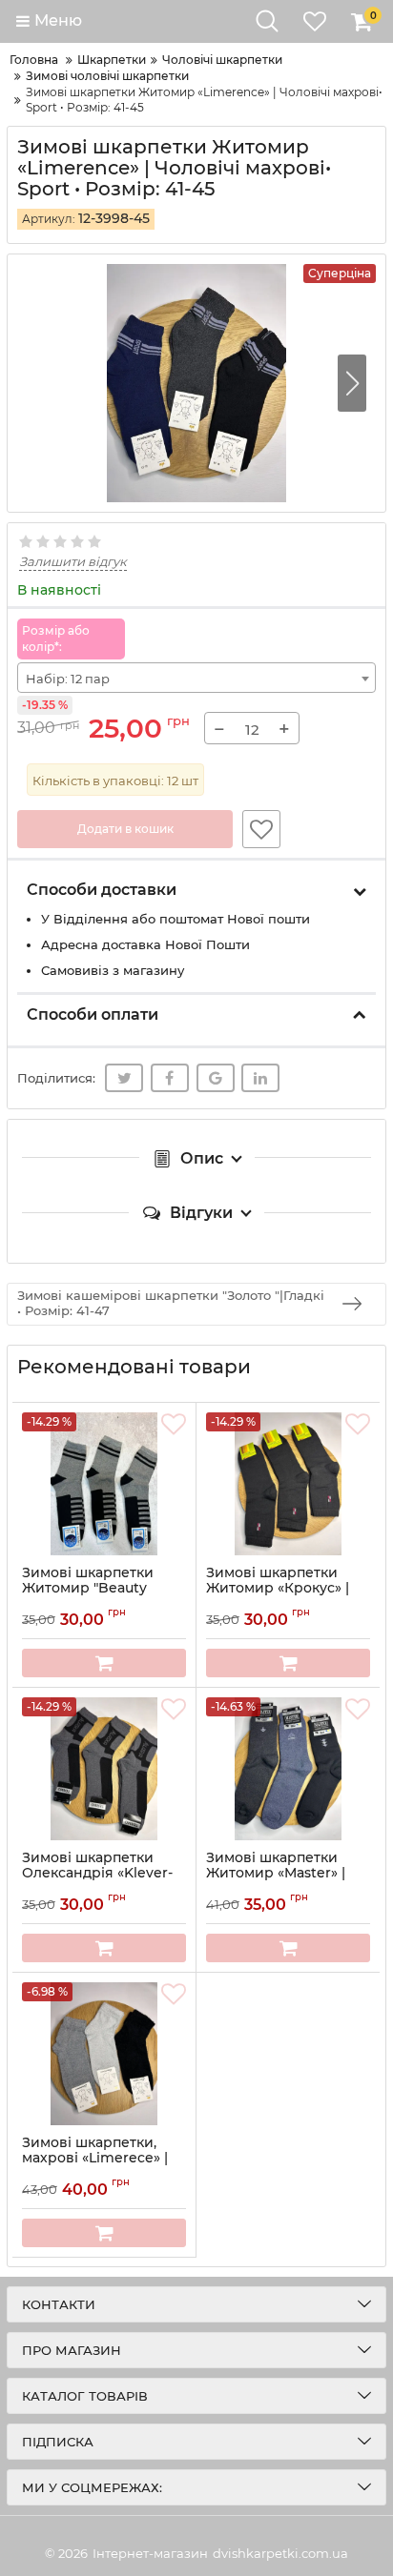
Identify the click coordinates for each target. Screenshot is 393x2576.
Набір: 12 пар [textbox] (68, 679)
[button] (352, 383)
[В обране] (261, 829)
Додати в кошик (125, 829)
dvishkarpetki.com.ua (280, 2553)
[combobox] (196, 678)
